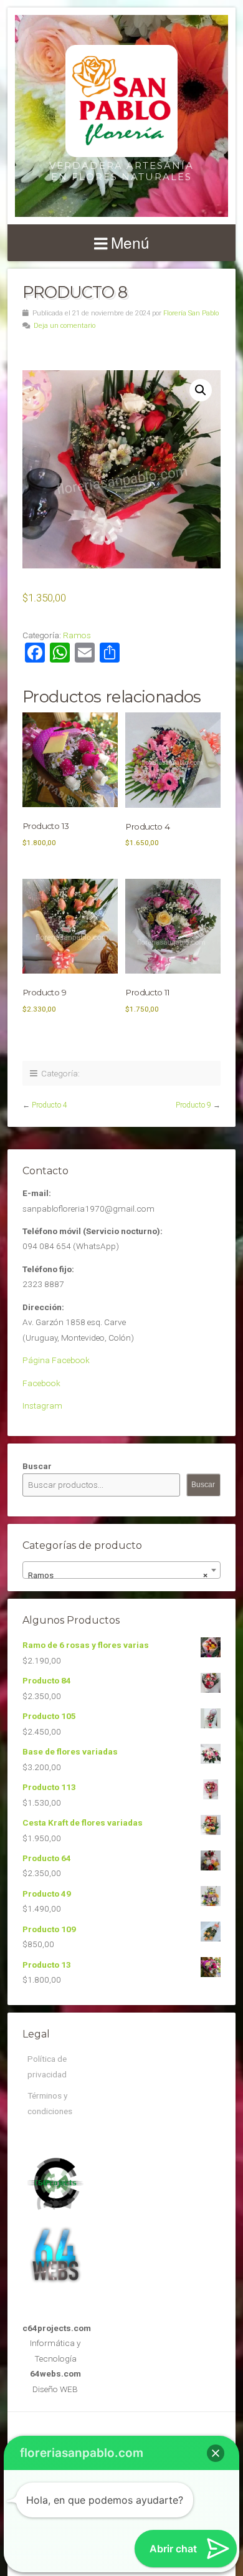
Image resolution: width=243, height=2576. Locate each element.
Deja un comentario (64, 326)
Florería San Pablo (191, 313)
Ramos (77, 635)
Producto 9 (193, 1105)
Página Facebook (56, 1360)
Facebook (41, 1383)
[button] (201, 390)
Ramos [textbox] (118, 1575)
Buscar (37, 1466)
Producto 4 (50, 1105)
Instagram (42, 1405)
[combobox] (121, 1570)
